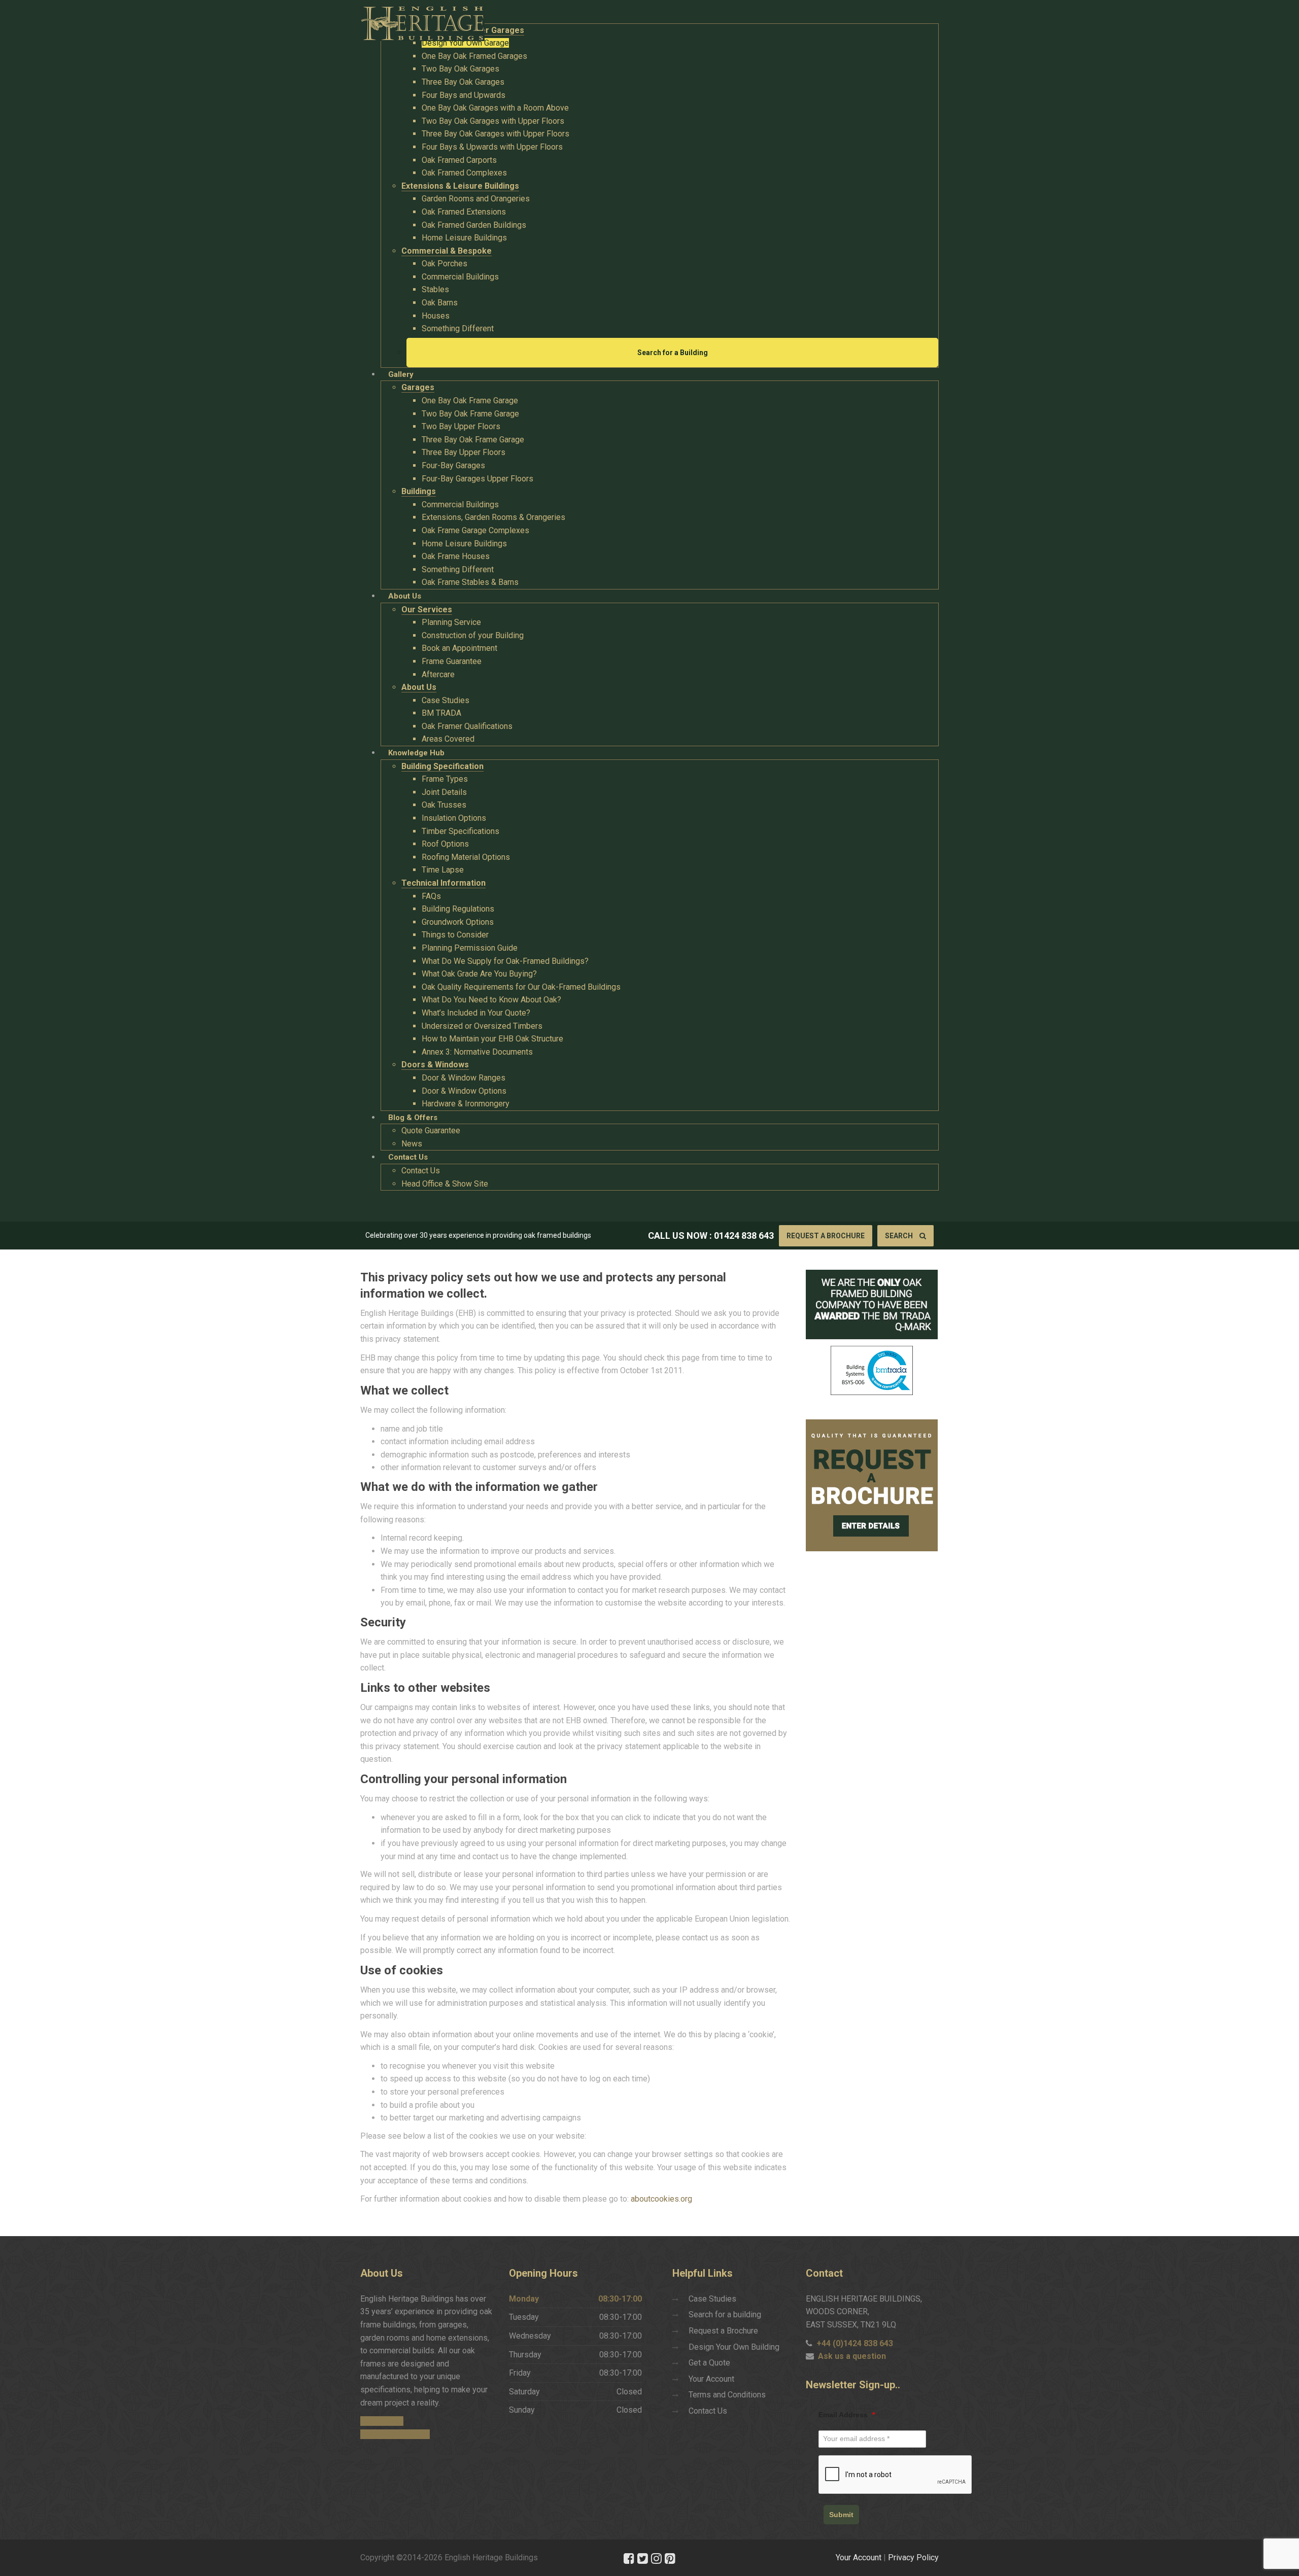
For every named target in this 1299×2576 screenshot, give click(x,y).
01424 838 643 (744, 1235)
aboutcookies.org (661, 2199)
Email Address (847, 2415)
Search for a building (725, 2314)
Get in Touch (382, 2421)
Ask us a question (852, 2356)
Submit (841, 2515)
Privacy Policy (913, 2557)
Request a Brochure (826, 1236)
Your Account (711, 2379)
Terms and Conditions (727, 2395)
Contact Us (708, 2411)
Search (900, 1236)
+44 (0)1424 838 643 (855, 2343)
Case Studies (712, 2299)
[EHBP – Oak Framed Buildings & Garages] (422, 21)
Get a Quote (709, 2363)
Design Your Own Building (734, 2347)
